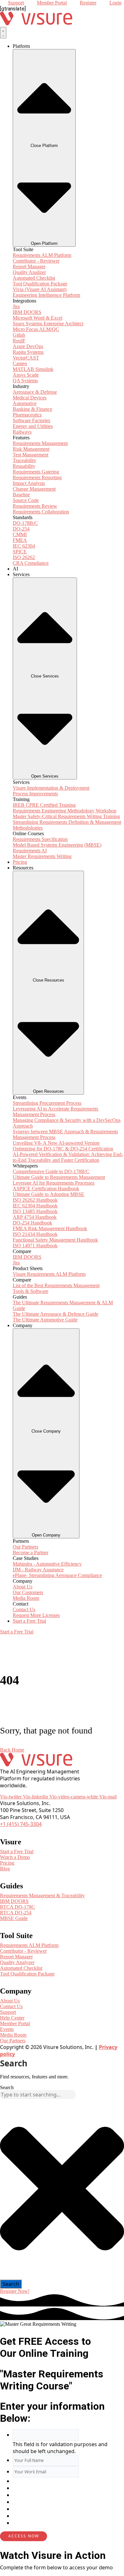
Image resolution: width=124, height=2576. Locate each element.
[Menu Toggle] (3, 33)
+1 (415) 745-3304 (21, 1824)
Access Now (24, 2536)
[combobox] (38, 2095)
